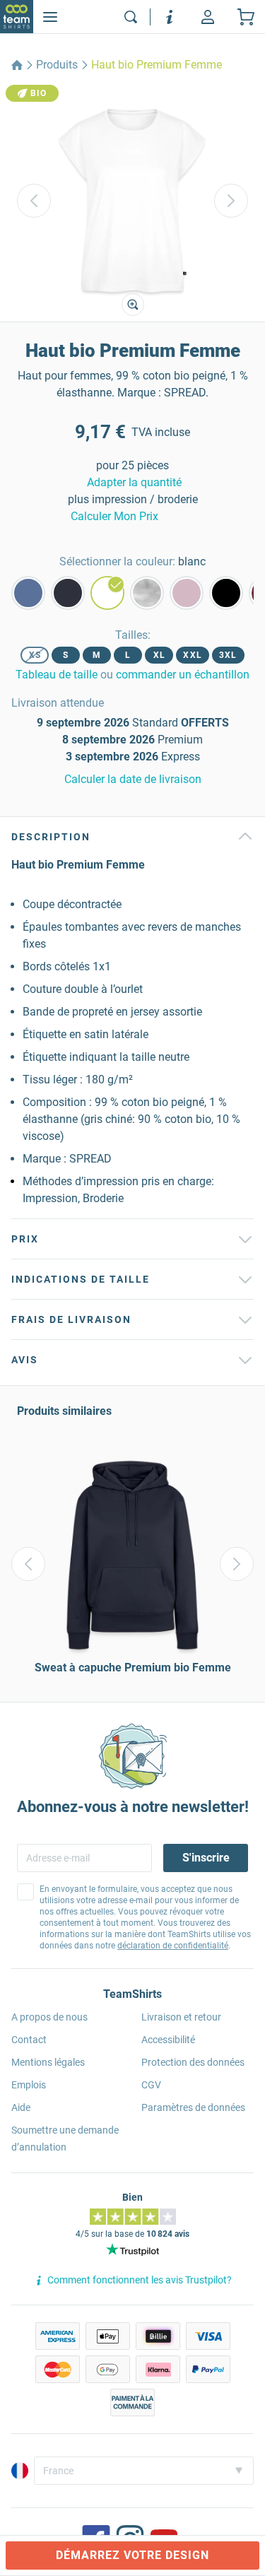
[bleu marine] (68, 593)
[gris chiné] (147, 593)
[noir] (226, 593)
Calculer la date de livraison (133, 779)
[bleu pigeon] (28, 593)
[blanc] (107, 593)
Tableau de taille (57, 675)
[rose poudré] (187, 593)
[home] (17, 65)
